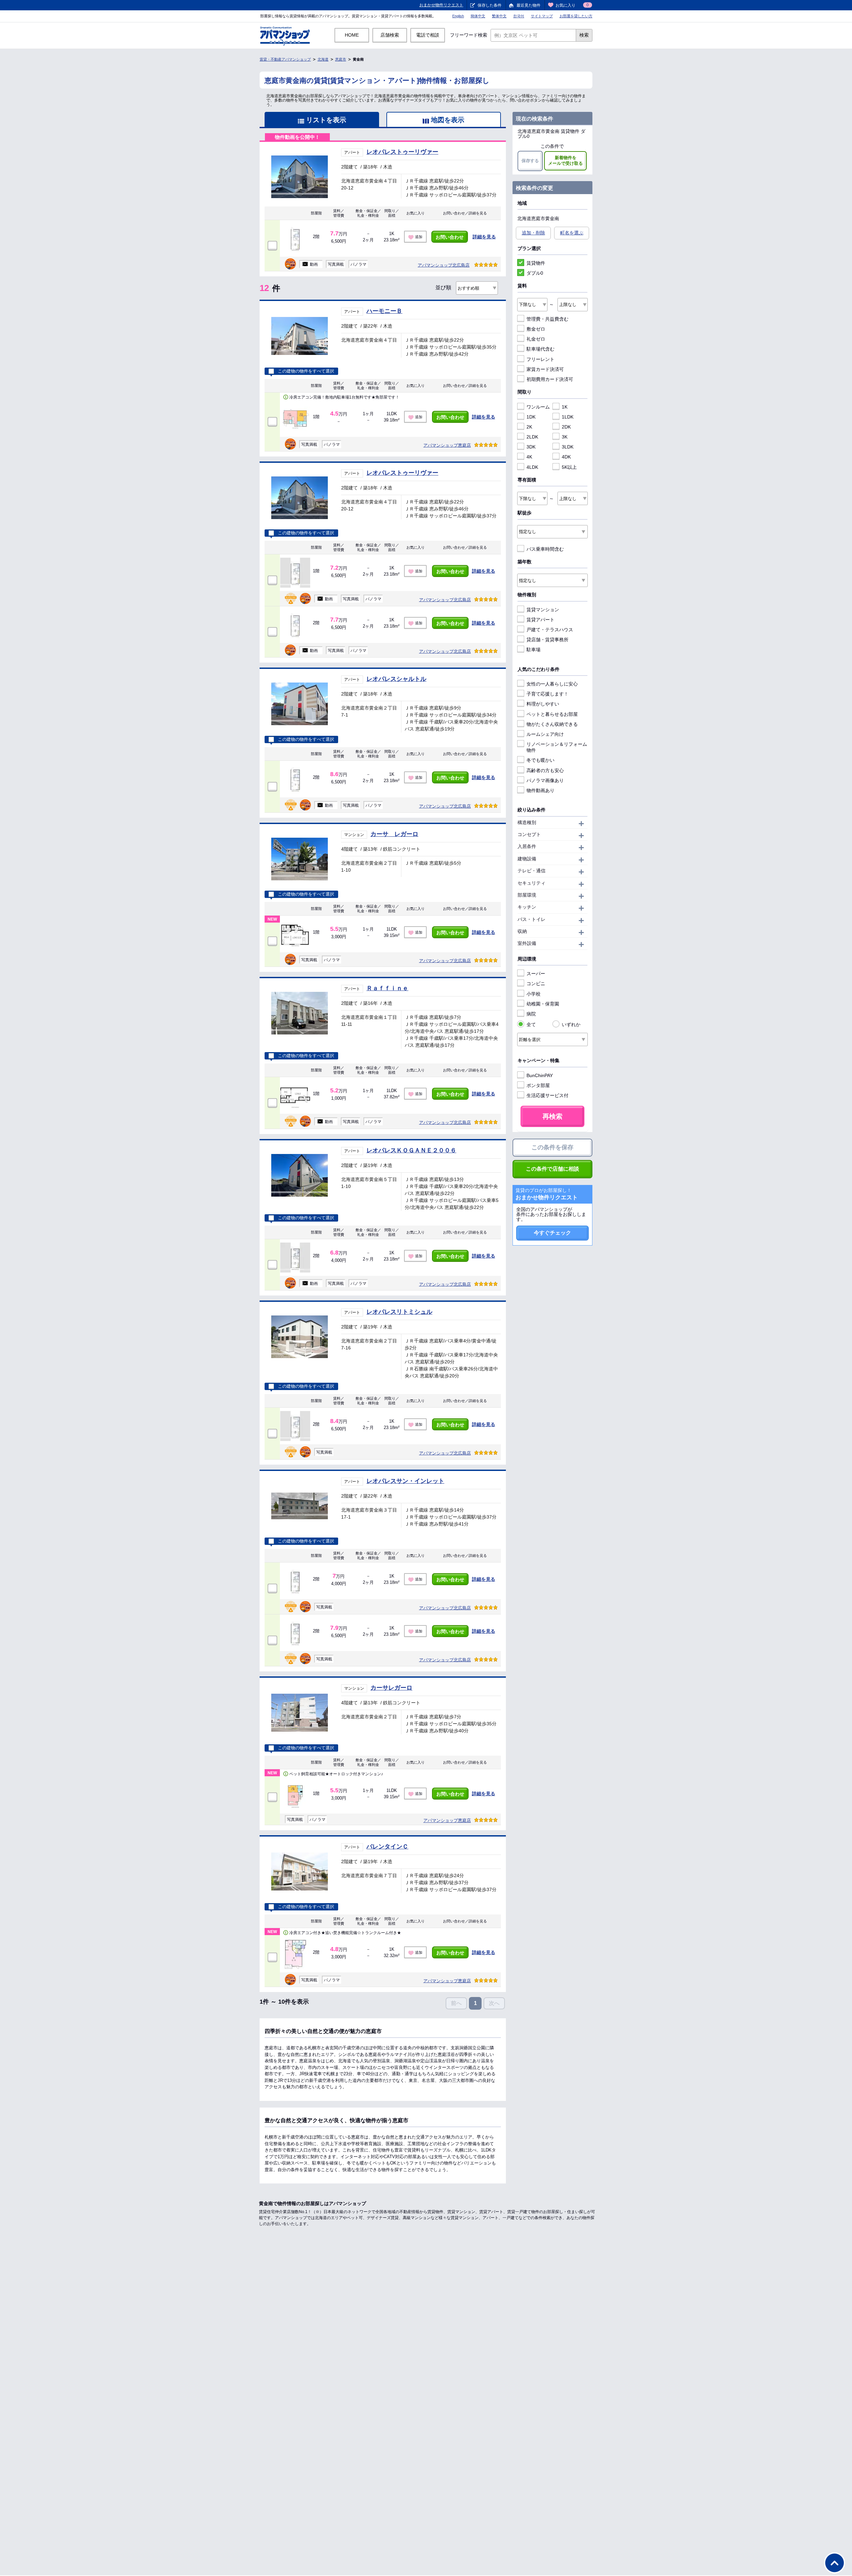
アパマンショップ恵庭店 (447, 445)
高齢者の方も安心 (545, 770)
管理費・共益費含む (547, 319)
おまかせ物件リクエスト (441, 5)
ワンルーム (538, 407)
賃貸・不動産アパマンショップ (285, 59)
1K (565, 407)
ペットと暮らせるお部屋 (552, 714)
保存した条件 (490, 5)
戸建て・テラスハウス (550, 630)
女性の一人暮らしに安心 (552, 684)
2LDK (532, 437)
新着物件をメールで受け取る (565, 160)
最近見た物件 (529, 5)
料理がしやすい (543, 704)
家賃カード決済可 (545, 369)
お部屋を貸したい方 (576, 16)
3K (565, 437)
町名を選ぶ (572, 233)
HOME (352, 35)
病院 (531, 1014)
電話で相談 (428, 35)
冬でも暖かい (540, 760)
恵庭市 (341, 59)
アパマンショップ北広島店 (444, 265)
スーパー (536, 974)
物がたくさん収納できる (552, 724)
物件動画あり (540, 790)
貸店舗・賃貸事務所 (547, 640)
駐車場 (533, 650)
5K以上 (569, 467)
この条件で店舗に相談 (552, 1169)
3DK (531, 447)
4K (529, 457)
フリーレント (540, 359)
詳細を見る (484, 237)
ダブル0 (535, 273)
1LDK (568, 417)
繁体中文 (499, 16)
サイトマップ (542, 16)
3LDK (568, 447)
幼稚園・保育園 (543, 1004)
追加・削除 (533, 233)
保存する (530, 161)
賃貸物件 (536, 263)
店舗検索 (390, 35)
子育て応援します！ (547, 694)
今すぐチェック (552, 1233)
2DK (566, 427)
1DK (531, 417)
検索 (584, 35)
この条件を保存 (552, 1147)
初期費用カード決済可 (550, 379)
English (458, 16)
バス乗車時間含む (545, 549)
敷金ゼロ (536, 329)
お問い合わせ (450, 237)
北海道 (323, 59)
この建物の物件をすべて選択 (306, 371)
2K (529, 427)
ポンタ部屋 (538, 1085)
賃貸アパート (540, 620)
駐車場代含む (540, 349)
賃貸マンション (543, 610)
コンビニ (536, 984)
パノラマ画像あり (545, 780)
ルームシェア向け (545, 734)
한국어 (519, 16)
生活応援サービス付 (547, 1095)
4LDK (532, 467)
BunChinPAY (540, 1075)
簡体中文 (478, 16)
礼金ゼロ (536, 339)
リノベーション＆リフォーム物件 (557, 747)
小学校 (533, 994)
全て (531, 1024)
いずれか (571, 1024)
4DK (566, 457)
